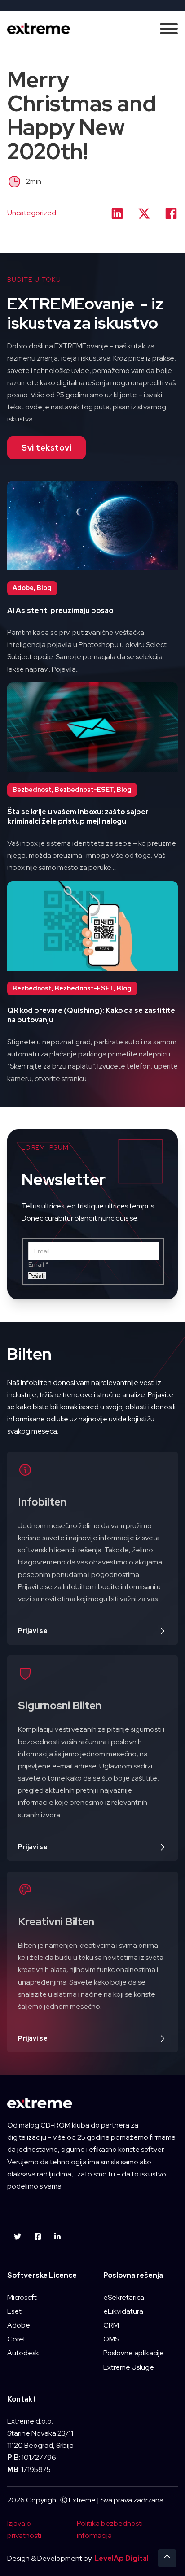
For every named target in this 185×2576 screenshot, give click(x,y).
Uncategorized (32, 213)
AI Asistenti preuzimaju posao (60, 610)
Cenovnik (93, 1395)
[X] (144, 213)
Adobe (19, 2325)
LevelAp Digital (121, 2558)
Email (38, 1264)
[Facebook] (171, 213)
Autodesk (23, 2353)
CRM (111, 2325)
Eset (14, 2311)
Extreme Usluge (129, 2367)
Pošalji (37, 1276)
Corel (16, 2339)
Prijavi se (33, 1631)
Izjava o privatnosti (24, 2529)
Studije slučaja (92, 1341)
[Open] (169, 29)
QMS (111, 2339)
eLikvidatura (123, 2311)
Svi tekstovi (46, 448)
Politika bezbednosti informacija (110, 2529)
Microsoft (22, 2297)
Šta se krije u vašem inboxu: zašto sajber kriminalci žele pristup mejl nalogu (78, 817)
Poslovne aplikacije (134, 2353)
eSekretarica (124, 2297)
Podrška (92, 1368)
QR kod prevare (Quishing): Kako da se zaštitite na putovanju (91, 1015)
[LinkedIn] (117, 213)
